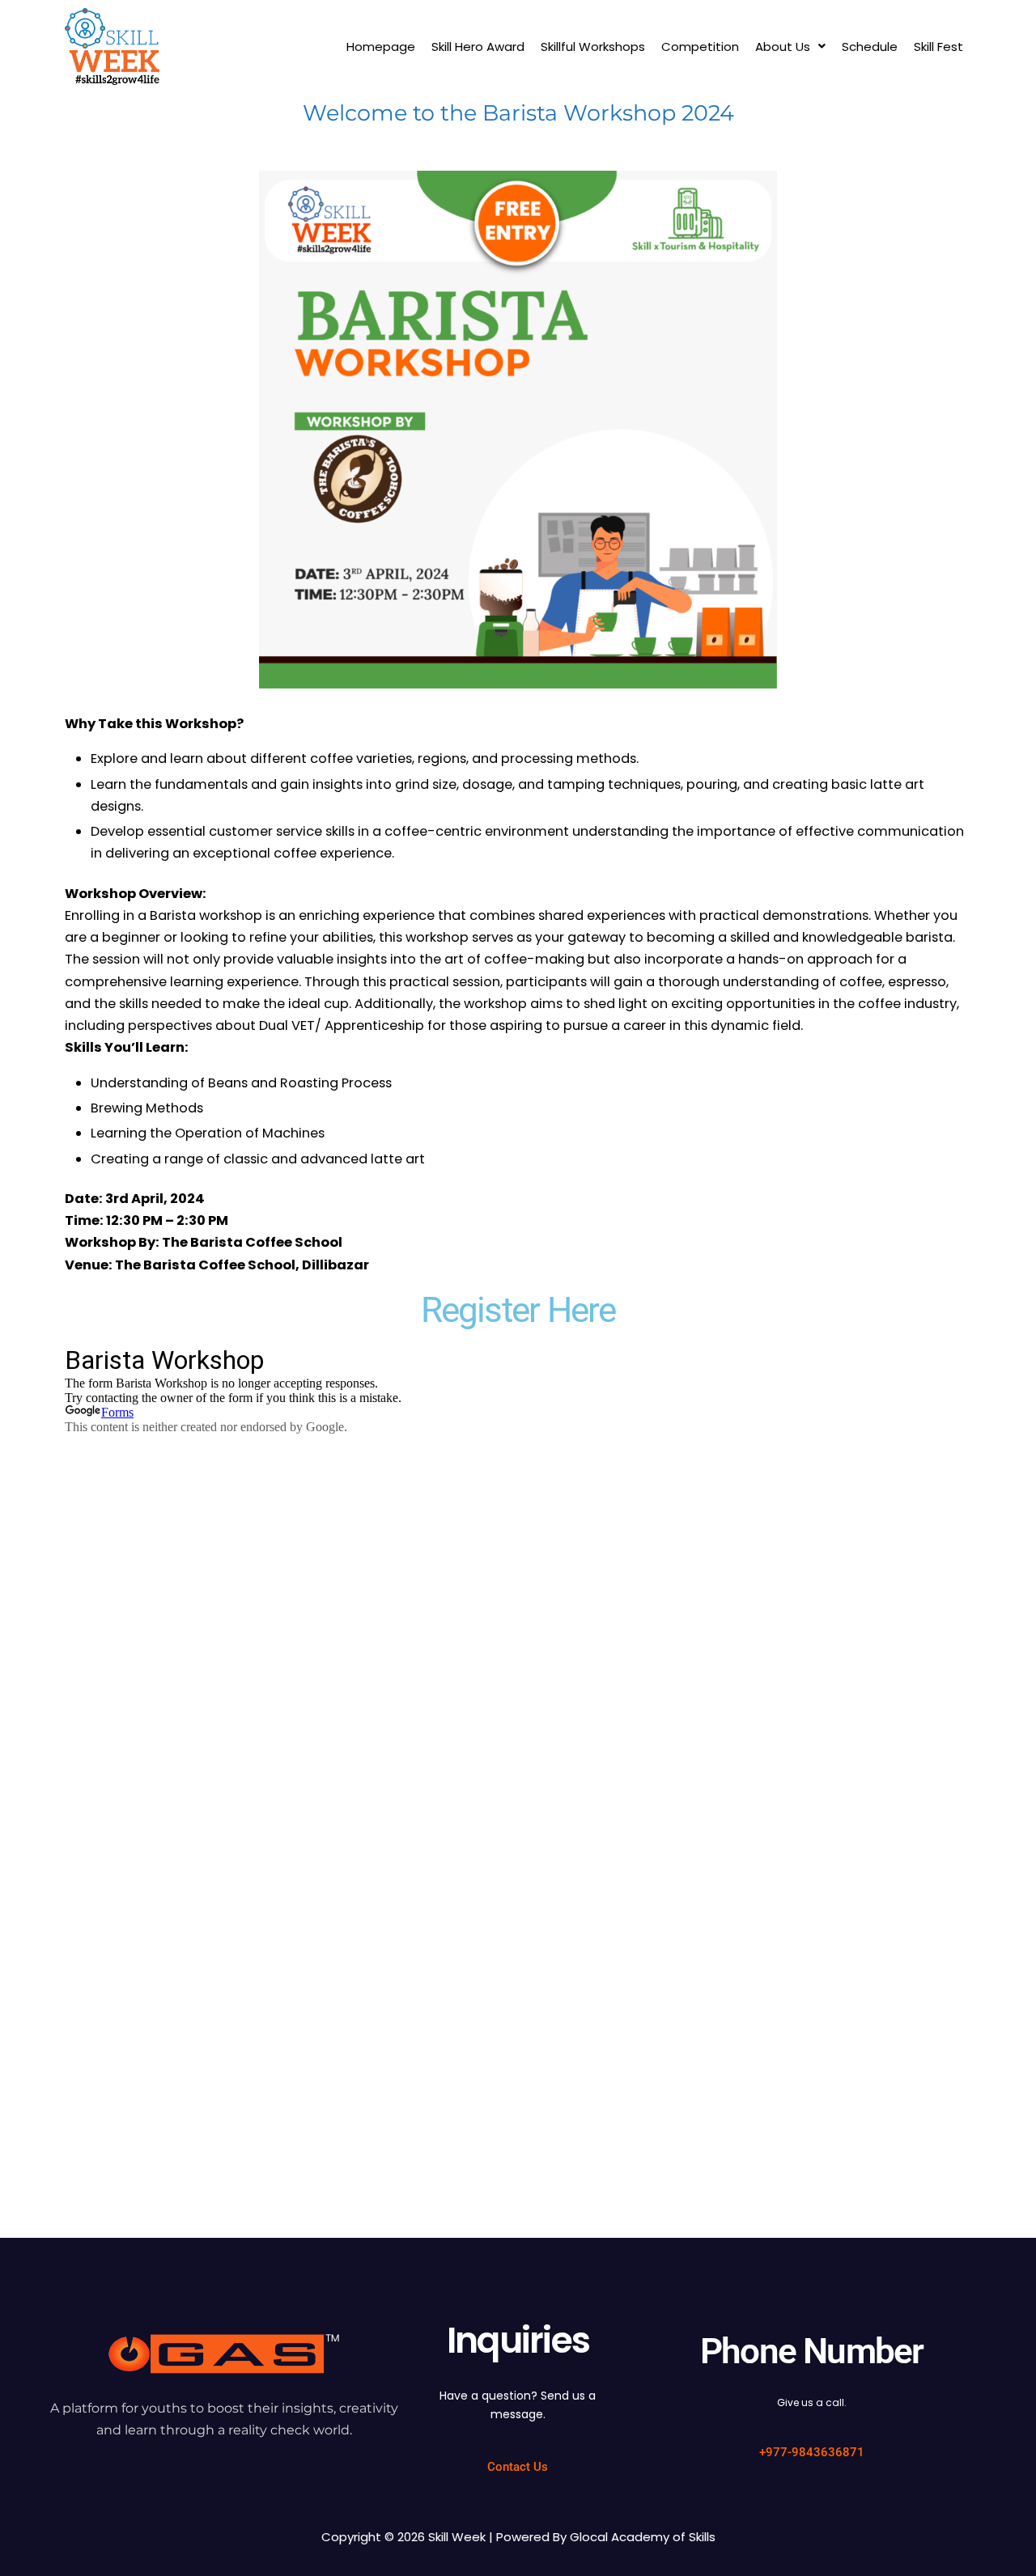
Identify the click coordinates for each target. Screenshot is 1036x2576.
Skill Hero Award (478, 47)
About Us (783, 47)
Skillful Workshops (593, 47)
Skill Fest (938, 47)
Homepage (381, 47)
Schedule (870, 47)
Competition (700, 47)
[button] (790, 47)
